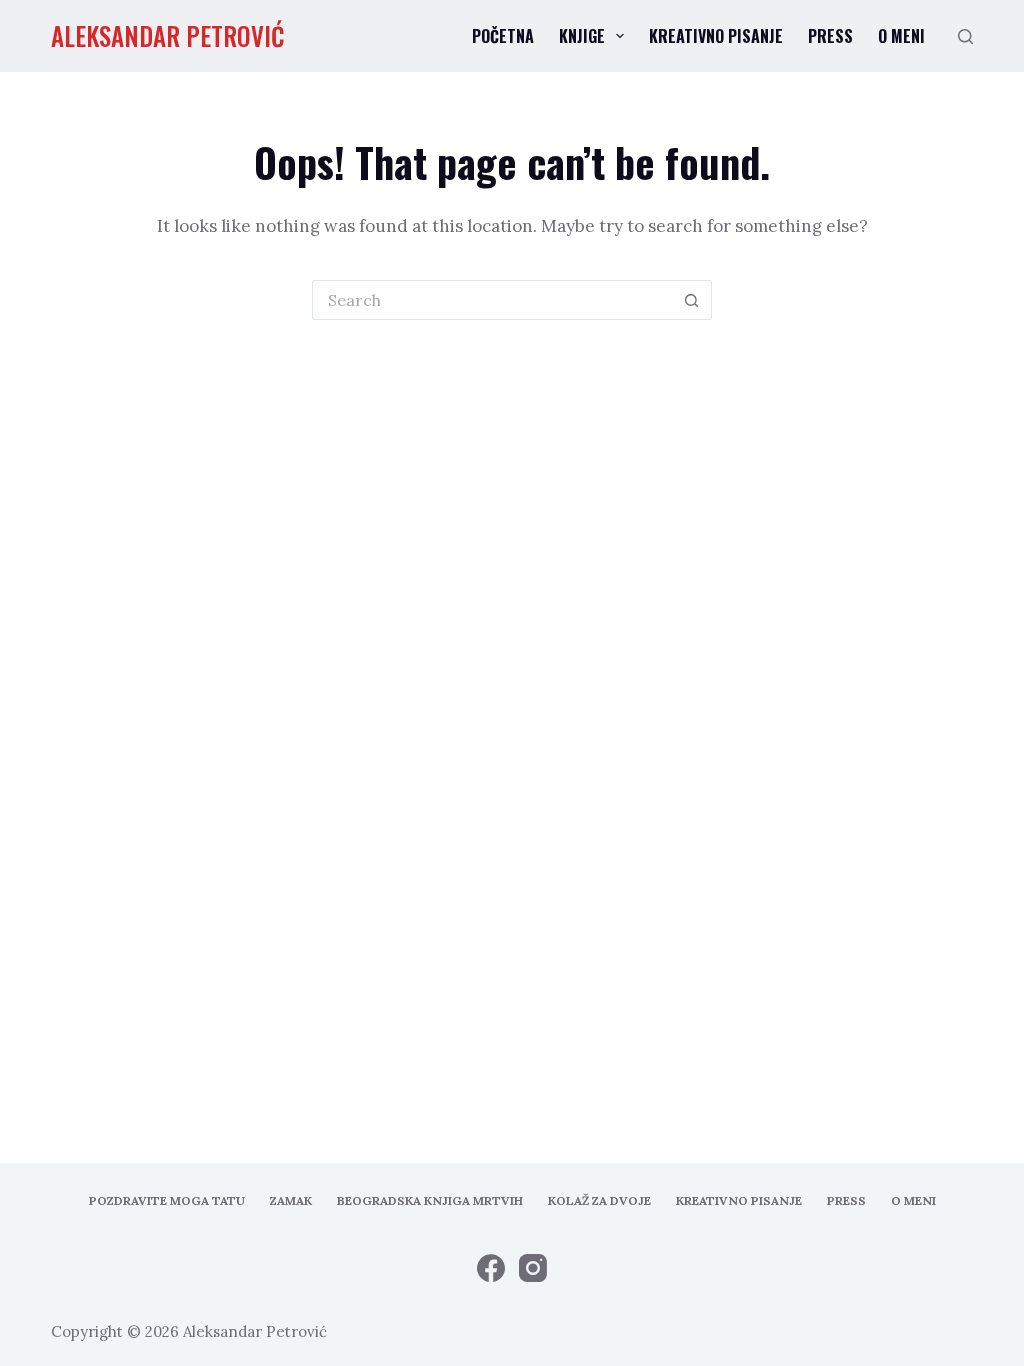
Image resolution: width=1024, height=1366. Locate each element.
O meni (901, 36)
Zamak (291, 1200)
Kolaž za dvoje (599, 1200)
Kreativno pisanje (716, 36)
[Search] (965, 36)
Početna (503, 36)
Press (830, 36)
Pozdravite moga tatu (167, 1200)
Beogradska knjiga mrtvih (430, 1200)
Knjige (582, 36)
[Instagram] (533, 1268)
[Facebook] (491, 1268)
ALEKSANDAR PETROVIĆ (168, 35)
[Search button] (692, 300)
